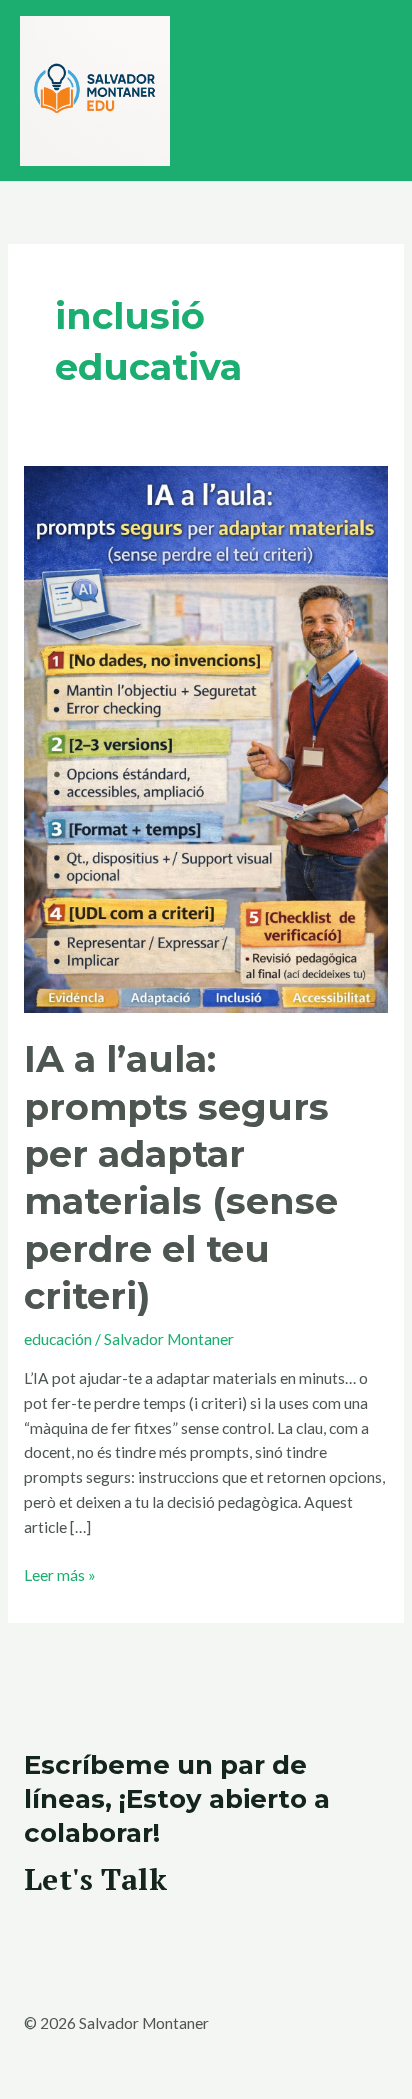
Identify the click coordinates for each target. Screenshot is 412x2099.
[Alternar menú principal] (370, 90)
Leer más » (60, 1573)
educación (58, 1339)
